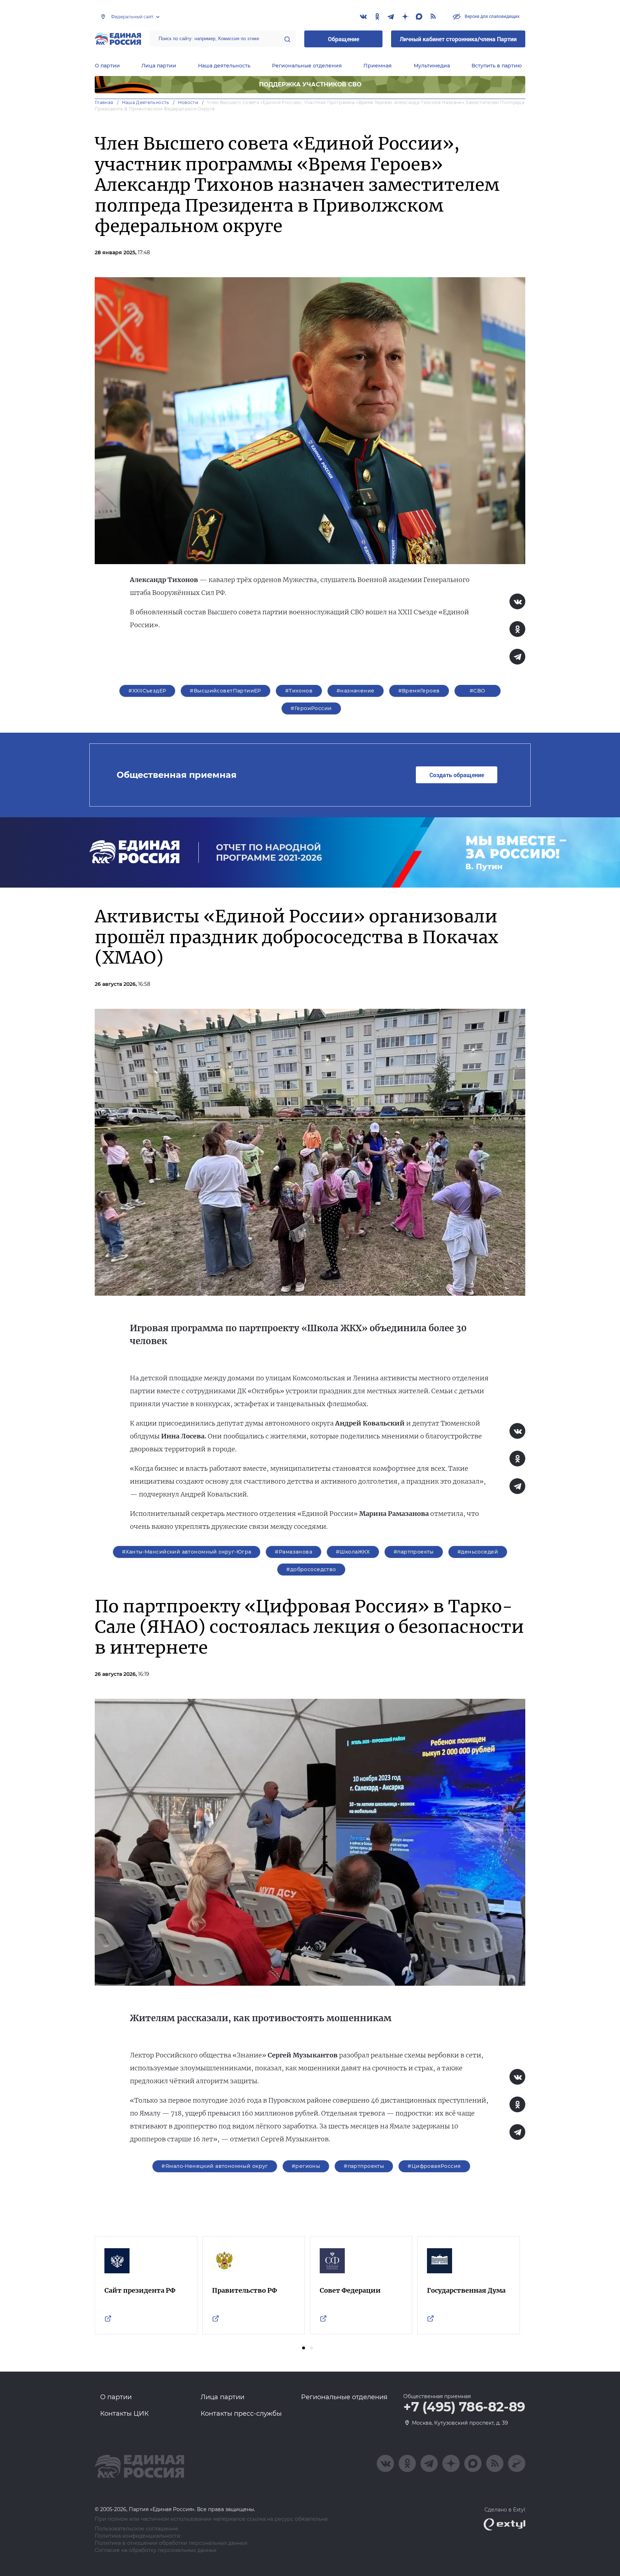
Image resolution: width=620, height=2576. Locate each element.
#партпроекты (414, 1552)
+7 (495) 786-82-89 (464, 2407)
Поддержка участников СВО (310, 84)
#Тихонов (299, 691)
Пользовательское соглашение (137, 2529)
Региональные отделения (307, 66)
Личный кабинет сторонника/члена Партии (458, 39)
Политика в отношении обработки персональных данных (171, 2543)
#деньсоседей (478, 1552)
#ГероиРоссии (311, 708)
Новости (188, 102)
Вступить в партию (497, 66)
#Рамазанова (293, 1552)
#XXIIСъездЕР (147, 691)
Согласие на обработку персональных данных (156, 2550)
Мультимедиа (432, 66)
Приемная (378, 66)
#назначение (356, 691)
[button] (304, 2348)
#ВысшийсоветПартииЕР (225, 691)
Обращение (344, 39)
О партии (107, 66)
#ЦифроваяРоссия (434, 2166)
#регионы (306, 2166)
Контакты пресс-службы (241, 2414)
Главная (104, 102)
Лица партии (159, 66)
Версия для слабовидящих (492, 16)
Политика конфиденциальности (138, 2536)
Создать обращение (457, 775)
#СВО (478, 691)
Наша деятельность (224, 66)
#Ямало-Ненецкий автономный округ (215, 2166)
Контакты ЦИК (125, 2414)
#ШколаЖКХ (353, 1552)
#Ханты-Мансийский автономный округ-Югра (187, 1552)
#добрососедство (311, 1569)
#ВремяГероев (419, 691)
